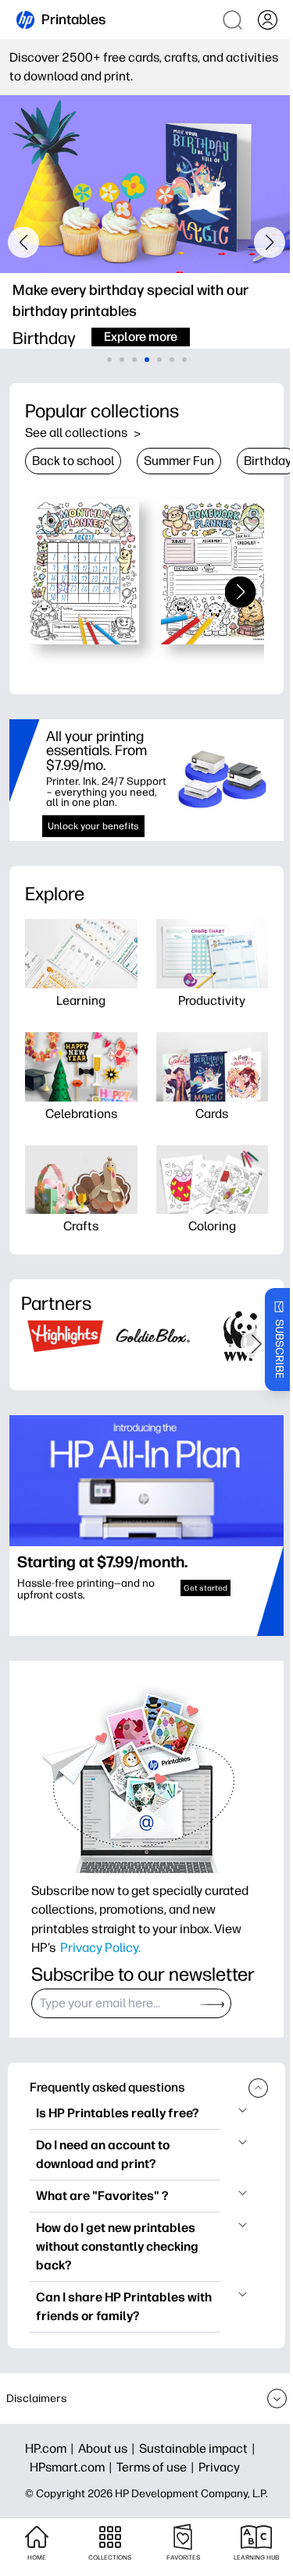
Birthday (268, 461)
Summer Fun (179, 461)
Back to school (73, 461)
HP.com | (52, 2448)
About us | (109, 2448)
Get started (205, 1588)
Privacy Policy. (100, 1947)
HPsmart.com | (73, 2467)
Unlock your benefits (93, 826)
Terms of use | (157, 2467)
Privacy (219, 2467)
